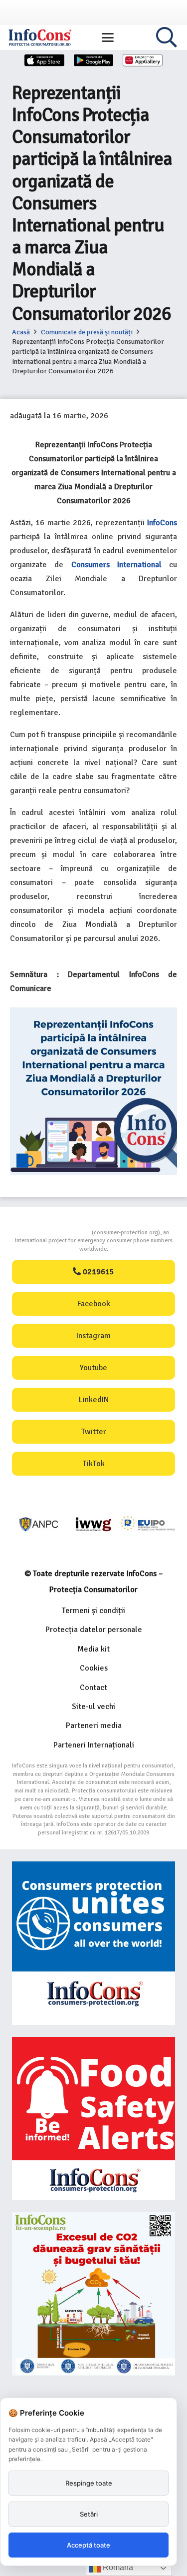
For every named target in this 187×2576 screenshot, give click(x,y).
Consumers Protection (54, 1233)
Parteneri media (94, 1725)
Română (117, 2567)
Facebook (94, 1304)
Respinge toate (89, 2483)
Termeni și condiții (93, 1611)
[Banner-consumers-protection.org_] (93, 1943)
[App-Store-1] (94, 60)
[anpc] (39, 1524)
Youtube (93, 1368)
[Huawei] (143, 60)
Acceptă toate (89, 2545)
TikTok (94, 1464)
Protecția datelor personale (94, 1630)
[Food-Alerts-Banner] (93, 2119)
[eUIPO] (148, 1524)
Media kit (93, 1649)
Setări (89, 2514)
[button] (108, 37)
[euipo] (93, 1524)
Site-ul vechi (93, 1707)
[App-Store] (44, 60)
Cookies (94, 1668)
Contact (93, 1688)
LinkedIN (94, 1400)
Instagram (93, 1336)
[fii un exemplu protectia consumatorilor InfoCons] (93, 2294)
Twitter (94, 1432)
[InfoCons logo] (40, 37)
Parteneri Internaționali (94, 1745)
